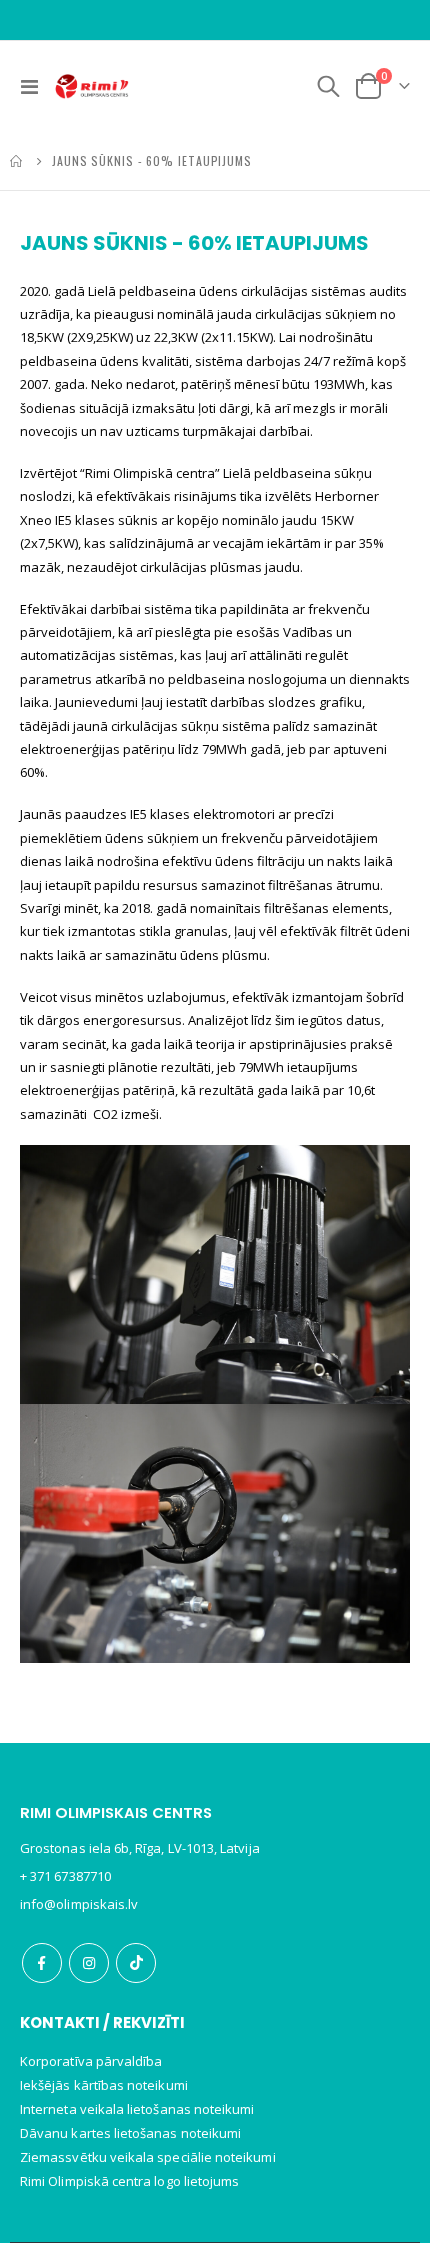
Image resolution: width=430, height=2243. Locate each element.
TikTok (136, 1963)
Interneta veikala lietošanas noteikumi (137, 2109)
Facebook (42, 1963)
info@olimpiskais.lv (79, 1904)
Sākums (17, 161)
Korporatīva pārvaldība (91, 2061)
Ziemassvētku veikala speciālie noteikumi (148, 2157)
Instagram (89, 1963)
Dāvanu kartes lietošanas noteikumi (130, 2133)
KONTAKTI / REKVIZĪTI (102, 2022)
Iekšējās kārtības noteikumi (104, 2085)
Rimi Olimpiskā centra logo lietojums (129, 2181)
